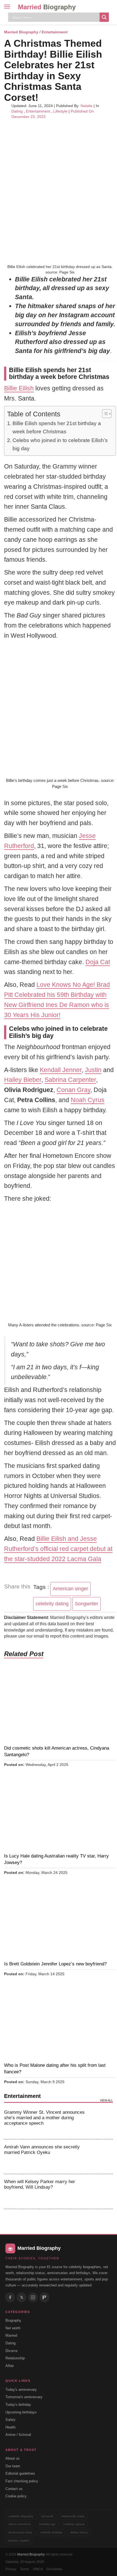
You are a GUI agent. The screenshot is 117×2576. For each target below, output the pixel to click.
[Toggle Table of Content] (104, 414)
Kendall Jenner (61, 1070)
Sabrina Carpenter (70, 1080)
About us (13, 2458)
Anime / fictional (18, 2435)
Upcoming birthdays (21, 2412)
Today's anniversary (21, 2390)
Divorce (11, 2351)
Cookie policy (16, 2496)
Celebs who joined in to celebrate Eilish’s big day (60, 444)
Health (10, 2427)
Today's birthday (18, 2405)
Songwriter (87, 1604)
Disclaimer (54, 2569)
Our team (13, 2466)
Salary (10, 2420)
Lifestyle (60, 111)
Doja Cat (98, 962)
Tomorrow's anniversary (24, 2397)
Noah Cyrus (88, 1100)
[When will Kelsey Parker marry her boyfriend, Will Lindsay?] (101, 2191)
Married (47, 7)
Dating (17, 111)
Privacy (11, 2569)
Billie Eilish (19, 388)
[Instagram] (33, 2297)
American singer (70, 1589)
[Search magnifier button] (104, 17)
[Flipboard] (44, 2297)
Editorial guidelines (20, 2473)
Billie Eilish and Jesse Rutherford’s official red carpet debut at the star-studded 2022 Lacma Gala (58, 1549)
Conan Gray (73, 1090)
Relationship (15, 2358)
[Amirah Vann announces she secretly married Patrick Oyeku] (101, 2157)
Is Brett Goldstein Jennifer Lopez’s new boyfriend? (55, 1964)
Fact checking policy (22, 2481)
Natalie (87, 106)
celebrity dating (52, 1604)
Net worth (13, 2328)
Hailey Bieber (23, 1080)
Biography (13, 2320)
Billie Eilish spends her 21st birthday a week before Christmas (57, 427)
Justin (93, 1070)
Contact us (14, 2489)
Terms (25, 2569)
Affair (10, 2366)
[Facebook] (10, 2297)
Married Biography (21, 32)
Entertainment (55, 32)
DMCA (38, 2569)
